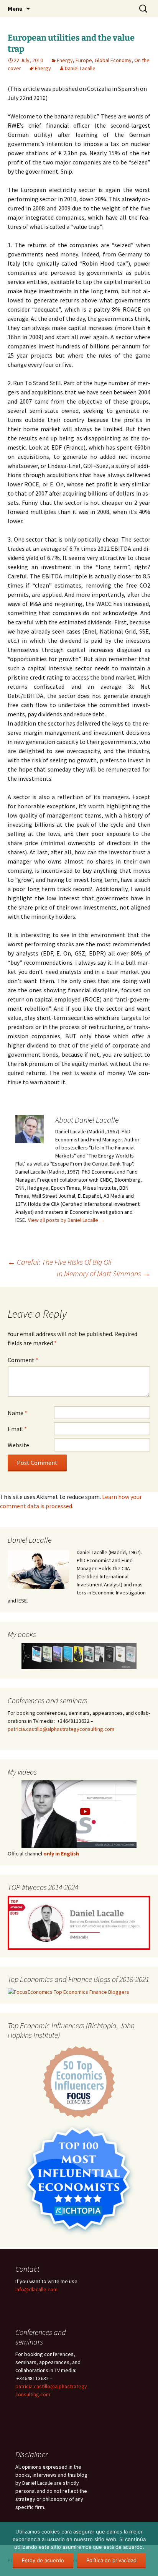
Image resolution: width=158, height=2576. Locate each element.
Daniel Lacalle (80, 68)
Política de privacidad (111, 2560)
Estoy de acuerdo (43, 2560)
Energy (65, 60)
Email (17, 1429)
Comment (23, 1360)
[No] (148, 2549)
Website (18, 1445)
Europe (84, 60)
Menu (15, 8)
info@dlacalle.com (36, 2289)
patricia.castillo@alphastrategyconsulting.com (61, 1729)
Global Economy (113, 60)
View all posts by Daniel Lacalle (66, 1220)
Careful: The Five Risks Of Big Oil (60, 1262)
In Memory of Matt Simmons (104, 1273)
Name (17, 1413)
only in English (61, 1854)
